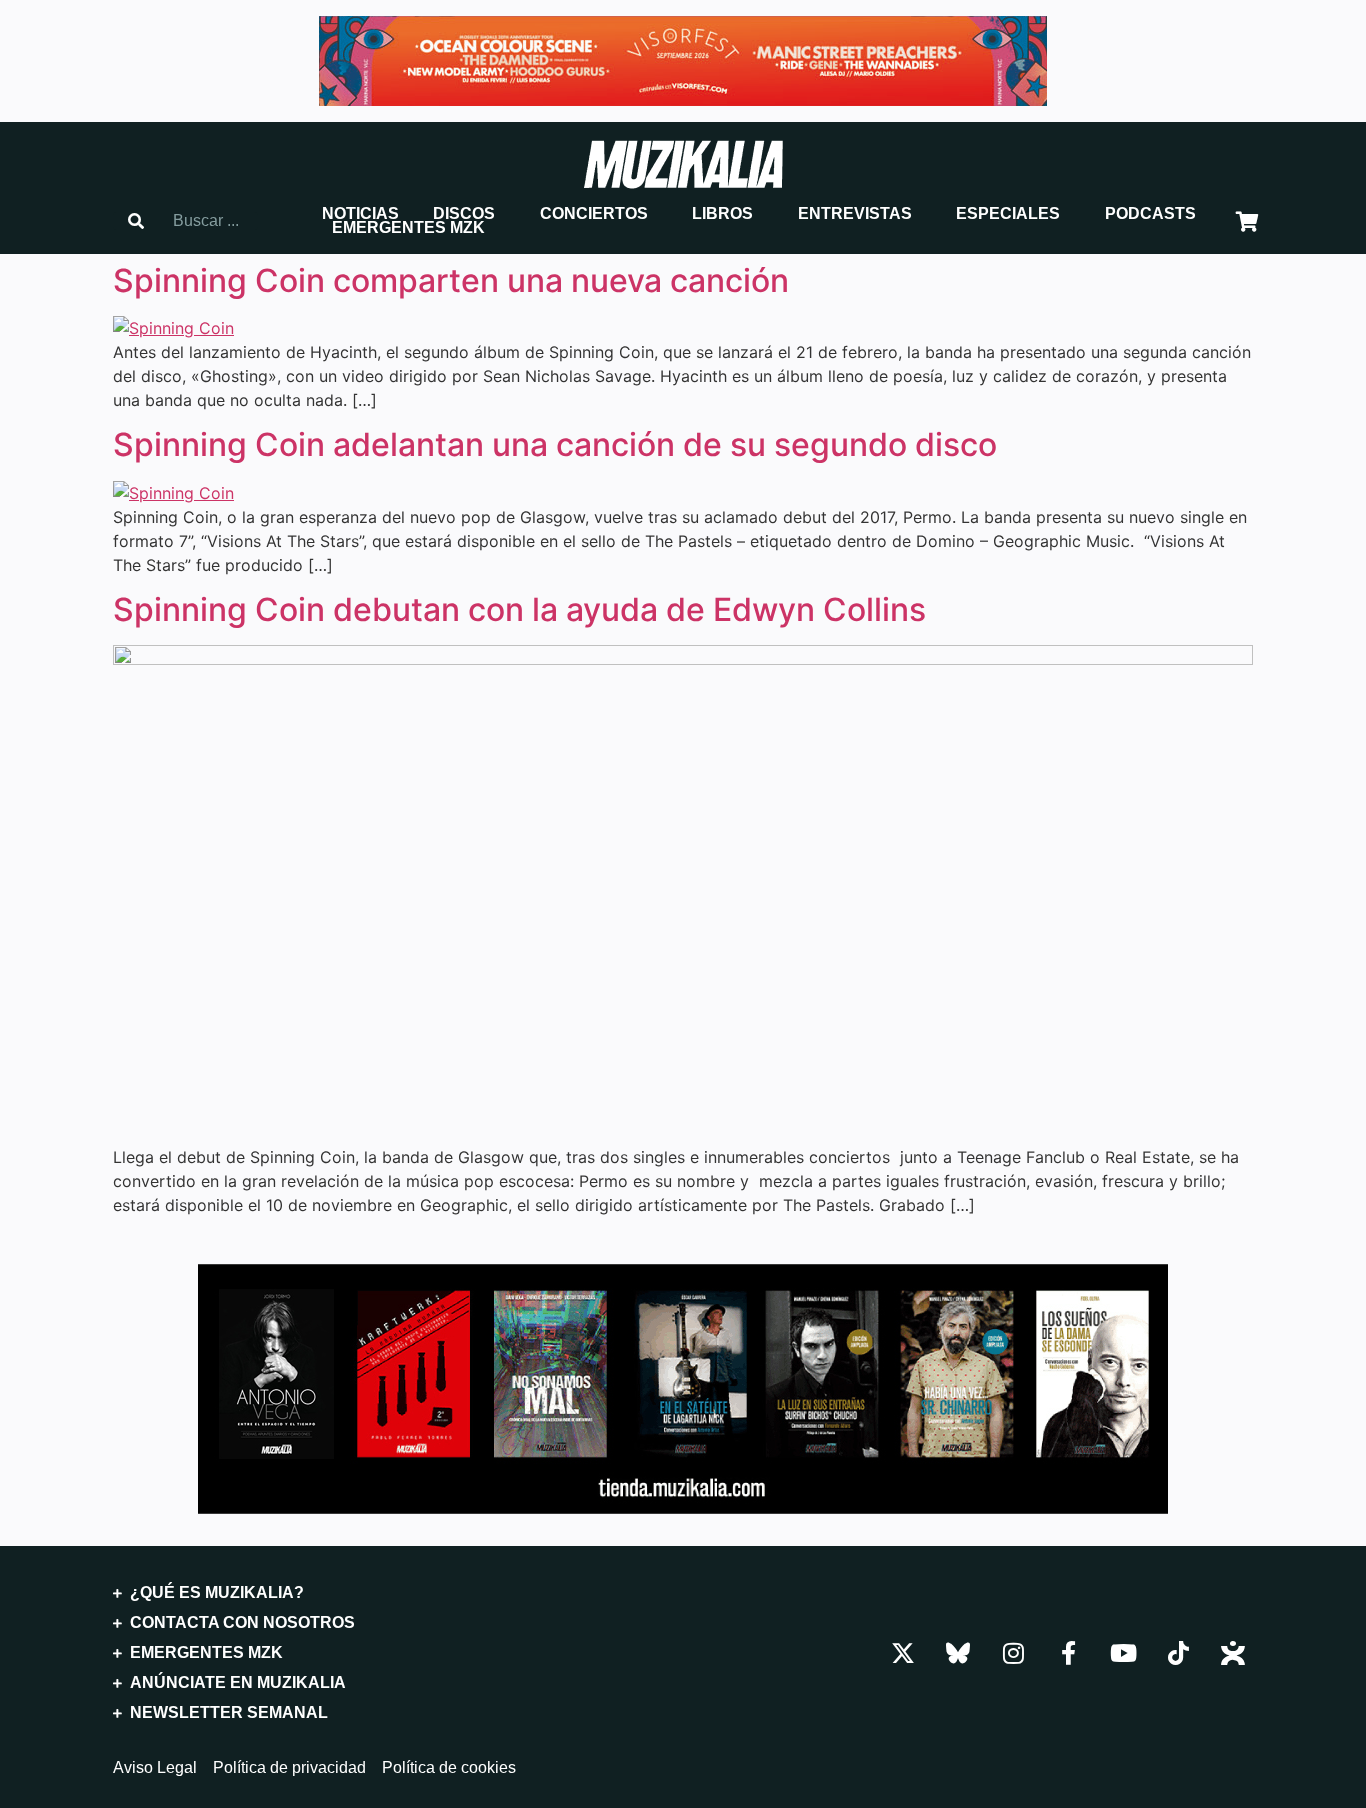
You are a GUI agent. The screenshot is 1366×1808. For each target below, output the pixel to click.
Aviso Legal (155, 1768)
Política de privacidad (289, 1768)
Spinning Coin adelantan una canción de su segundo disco (555, 444)
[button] (360, 214)
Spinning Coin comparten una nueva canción (451, 280)
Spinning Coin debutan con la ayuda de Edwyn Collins (519, 609)
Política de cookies (449, 1768)
